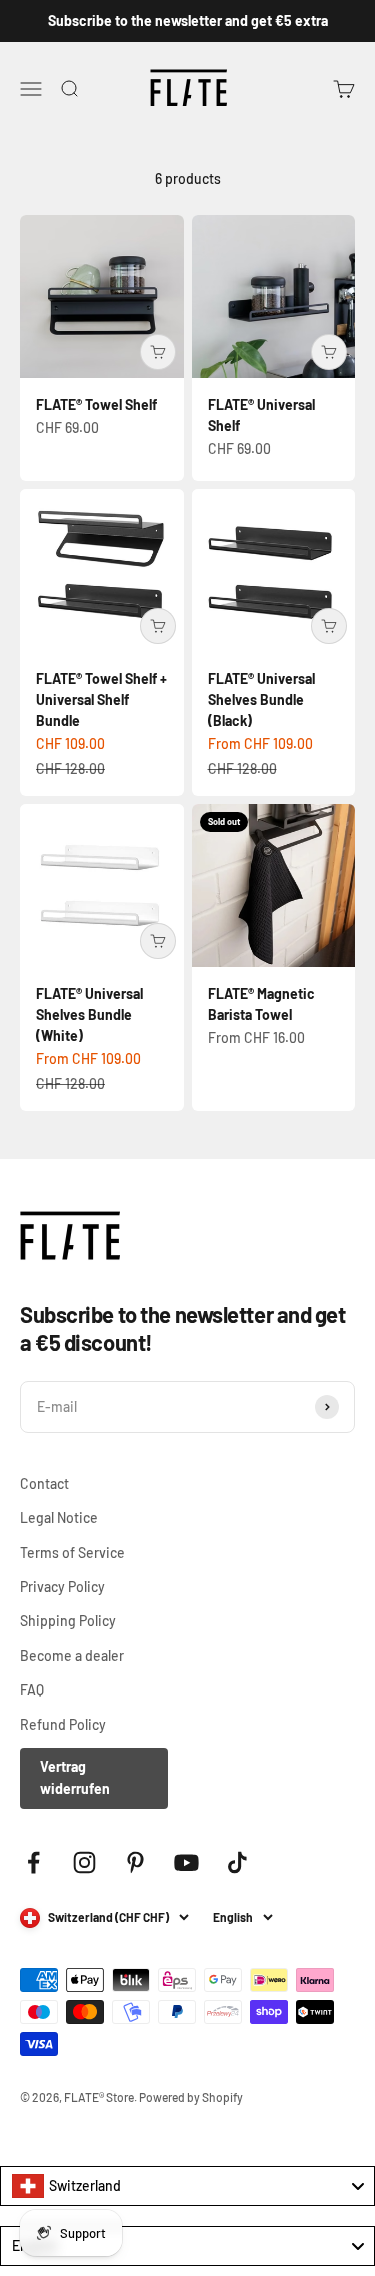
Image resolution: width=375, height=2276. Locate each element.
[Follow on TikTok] (237, 1862)
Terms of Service (72, 1552)
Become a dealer (72, 1655)
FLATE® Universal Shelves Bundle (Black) (261, 699)
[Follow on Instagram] (84, 1862)
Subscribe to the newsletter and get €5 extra (188, 20)
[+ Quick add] (158, 352)
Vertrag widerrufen (75, 1777)
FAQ (32, 1689)
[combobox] (187, 2186)
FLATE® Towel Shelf (96, 404)
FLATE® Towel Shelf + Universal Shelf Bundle (101, 699)
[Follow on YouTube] (186, 1862)
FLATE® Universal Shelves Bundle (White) (89, 1014)
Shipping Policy (68, 1620)
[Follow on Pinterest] (135, 1862)
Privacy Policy (62, 1586)
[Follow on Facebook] (33, 1862)
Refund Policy (63, 1724)
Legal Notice (59, 1517)
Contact (44, 1483)
